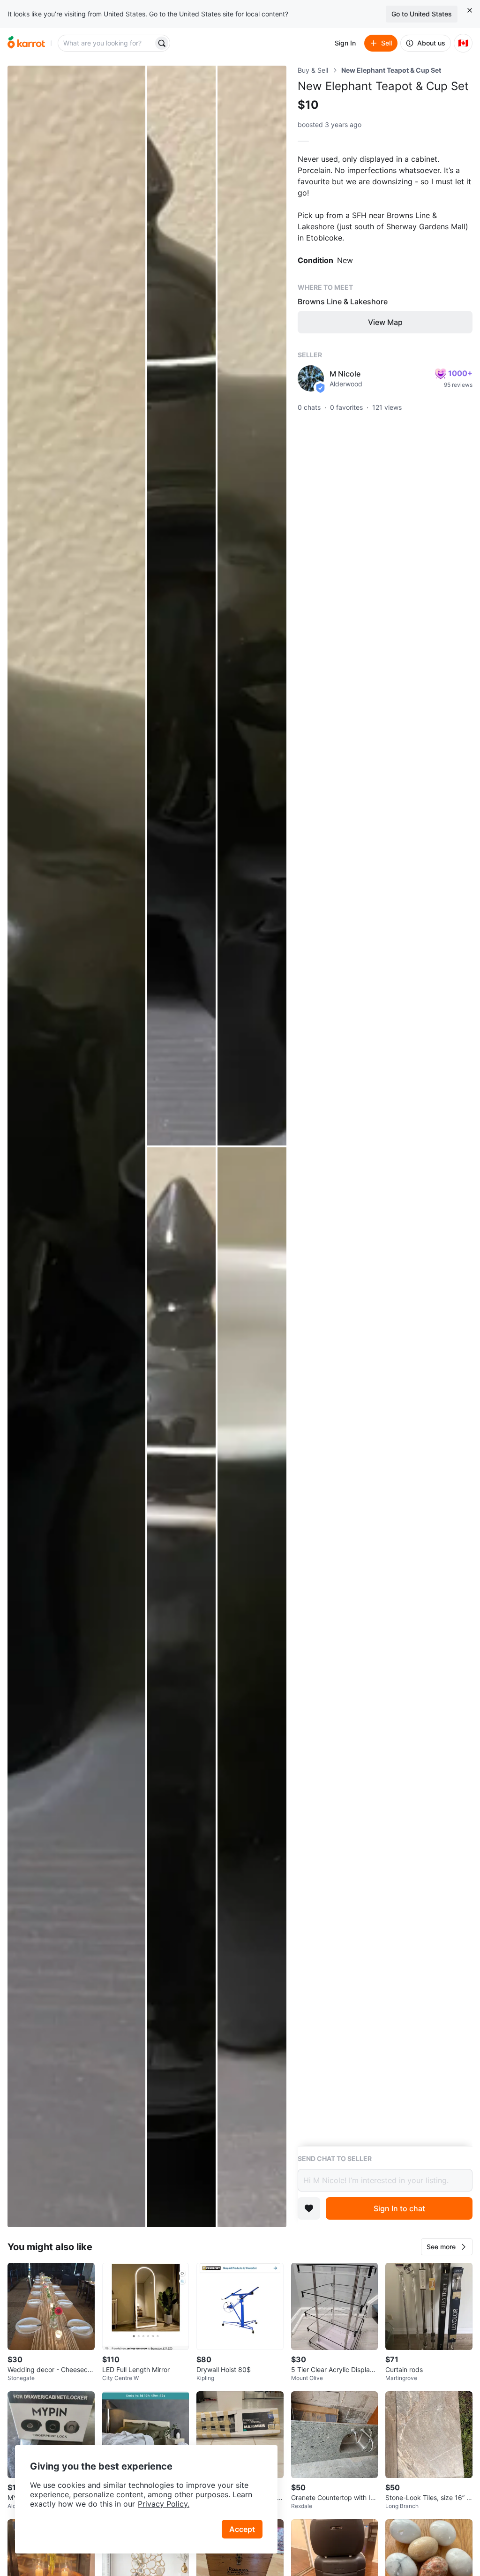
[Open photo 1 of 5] (76, 1146)
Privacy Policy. (164, 2504)
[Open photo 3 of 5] (252, 606)
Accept (242, 2529)
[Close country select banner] (470, 10)
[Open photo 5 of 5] (252, 1687)
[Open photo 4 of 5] (182, 1687)
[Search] (162, 43)
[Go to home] (26, 43)
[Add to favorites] (309, 2208)
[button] (447, 2247)
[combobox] (106, 43)
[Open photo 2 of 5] (182, 606)
